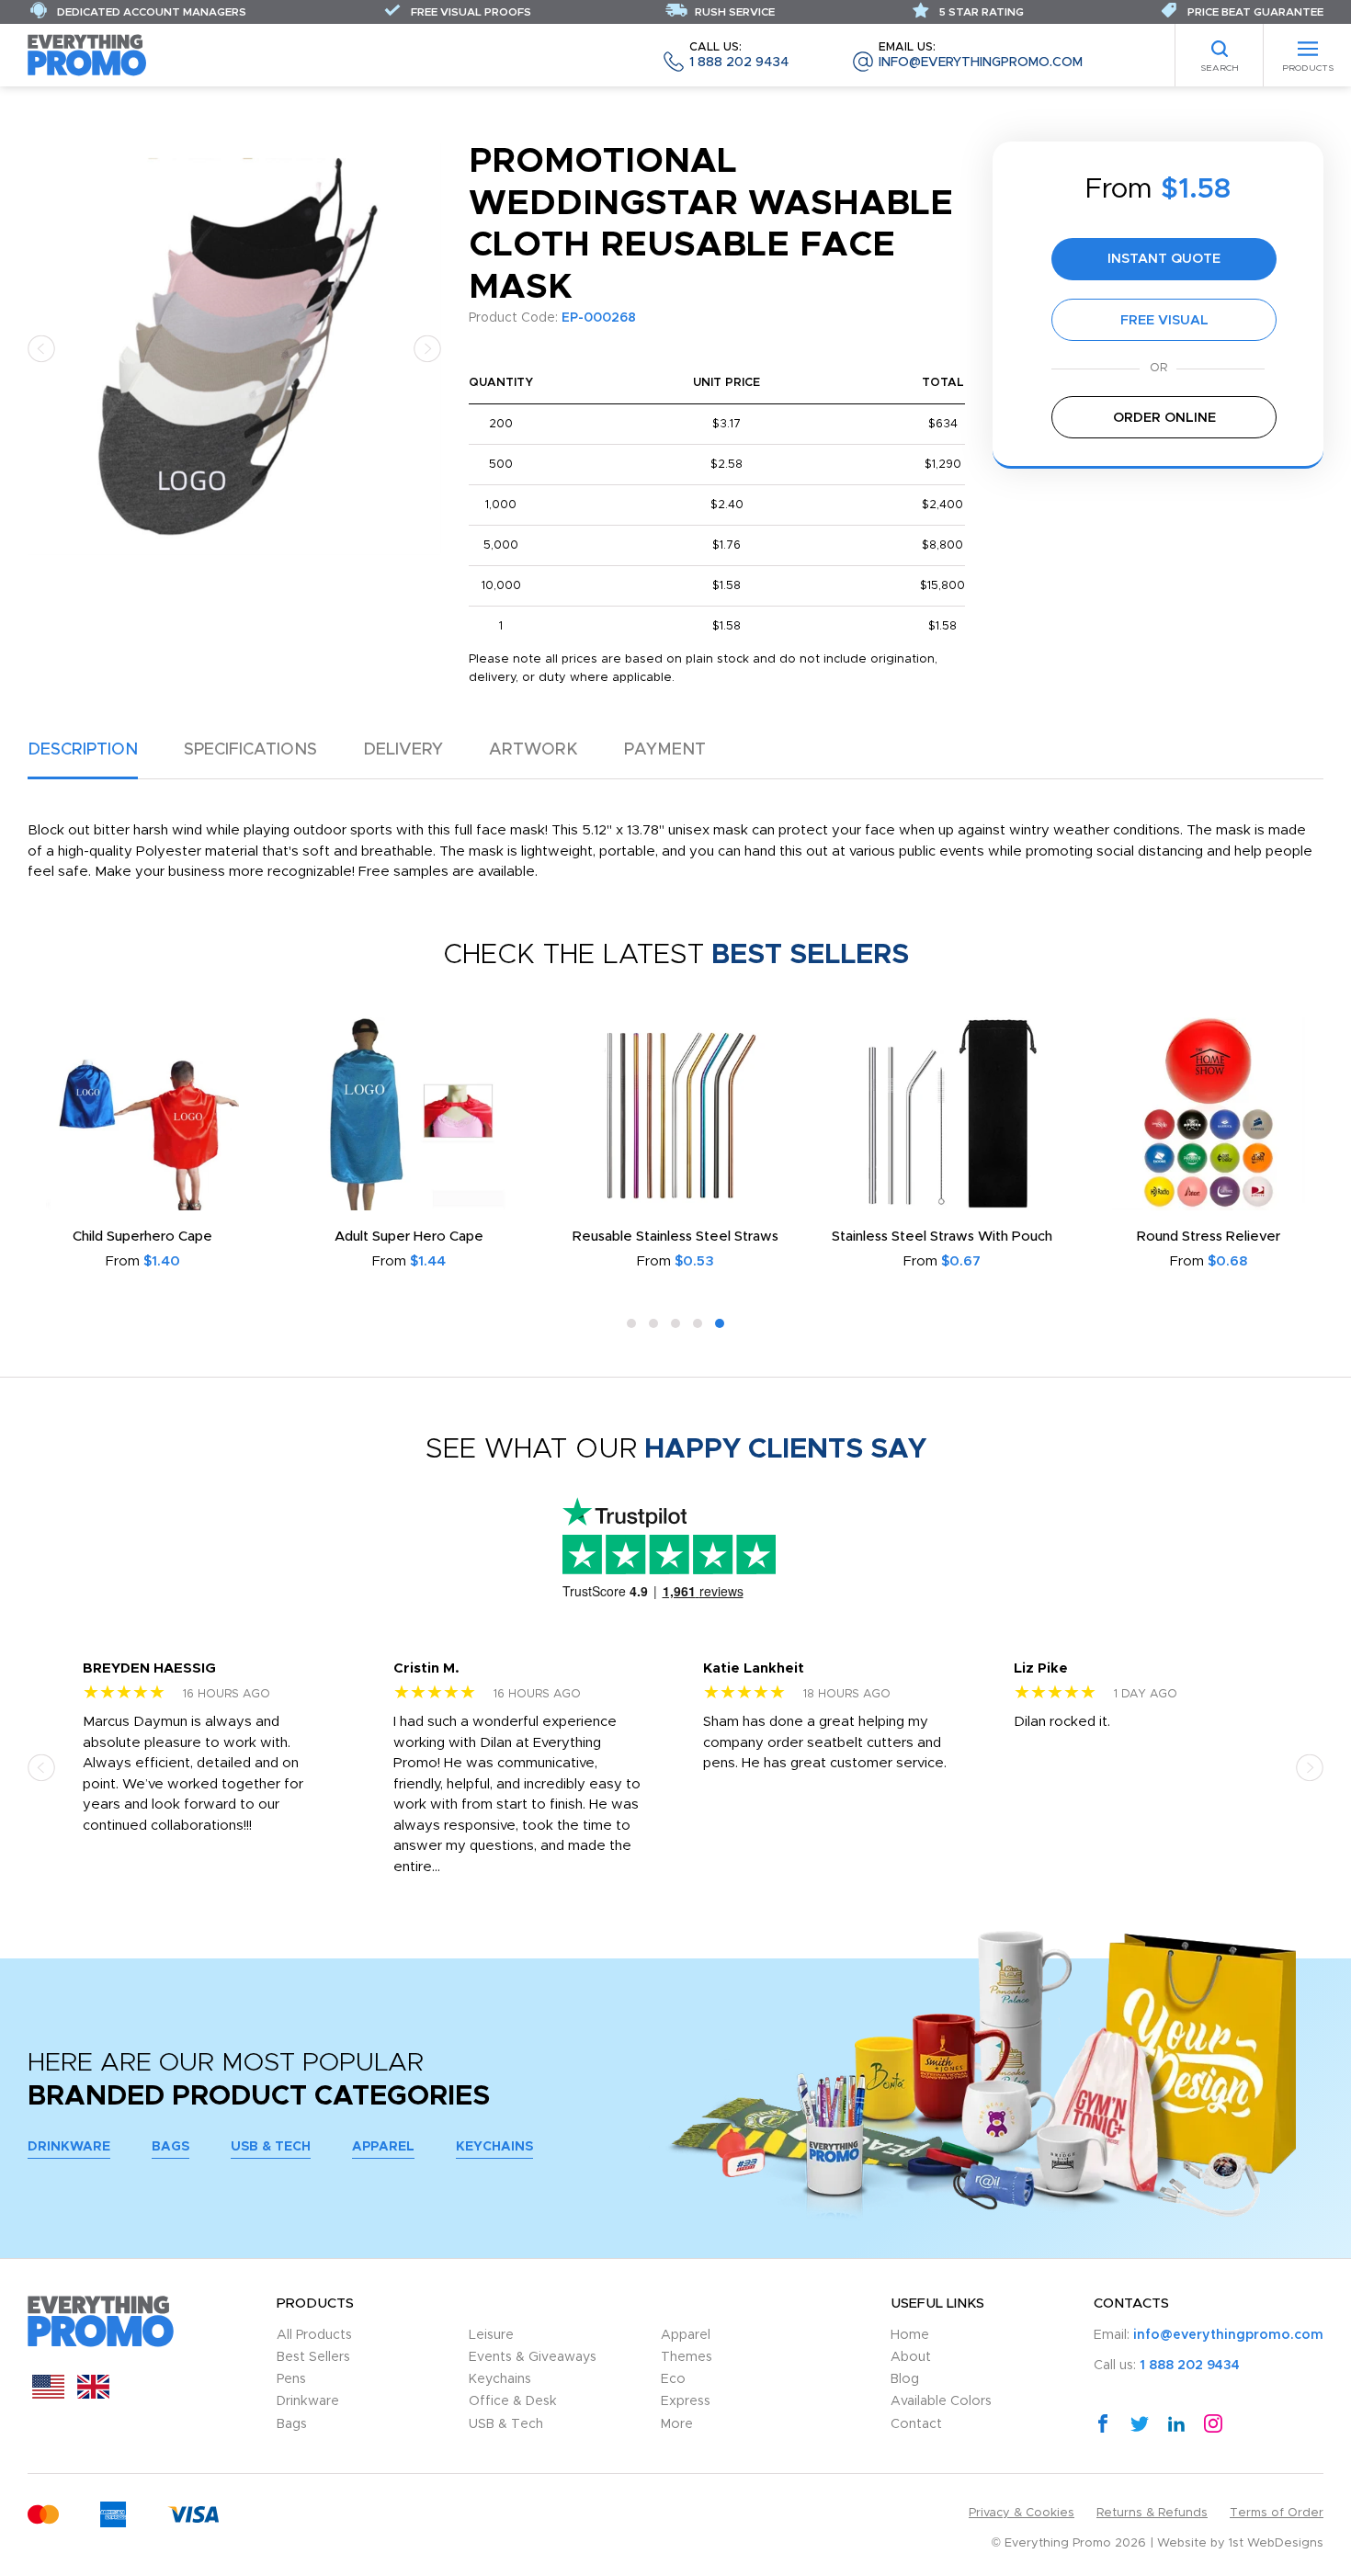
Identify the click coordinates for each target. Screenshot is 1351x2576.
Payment (665, 750)
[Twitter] (1140, 2423)
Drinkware (69, 2147)
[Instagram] (1213, 2423)
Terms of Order (1277, 2513)
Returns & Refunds (1152, 2513)
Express (686, 2401)
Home (910, 2335)
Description (83, 750)
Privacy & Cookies (1022, 2513)
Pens (291, 2379)
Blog (905, 2379)
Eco (673, 2379)
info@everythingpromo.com (981, 56)
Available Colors (941, 2401)
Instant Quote (1164, 259)
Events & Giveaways (533, 2357)
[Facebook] (1103, 2423)
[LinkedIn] (1176, 2423)
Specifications (250, 750)
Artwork (534, 750)
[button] (41, 348)
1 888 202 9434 (739, 56)
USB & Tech (271, 2147)
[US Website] (48, 2394)
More (677, 2424)
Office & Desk (513, 2401)
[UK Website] (93, 2394)
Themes (687, 2357)
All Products (314, 2335)
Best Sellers (313, 2357)
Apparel (383, 2147)
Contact (916, 2424)
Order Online (1164, 418)
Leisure (491, 2335)
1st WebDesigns (1276, 2543)
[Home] (87, 55)
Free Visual (1164, 320)
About (911, 2357)
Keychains (494, 2147)
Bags (170, 2147)
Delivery (403, 750)
